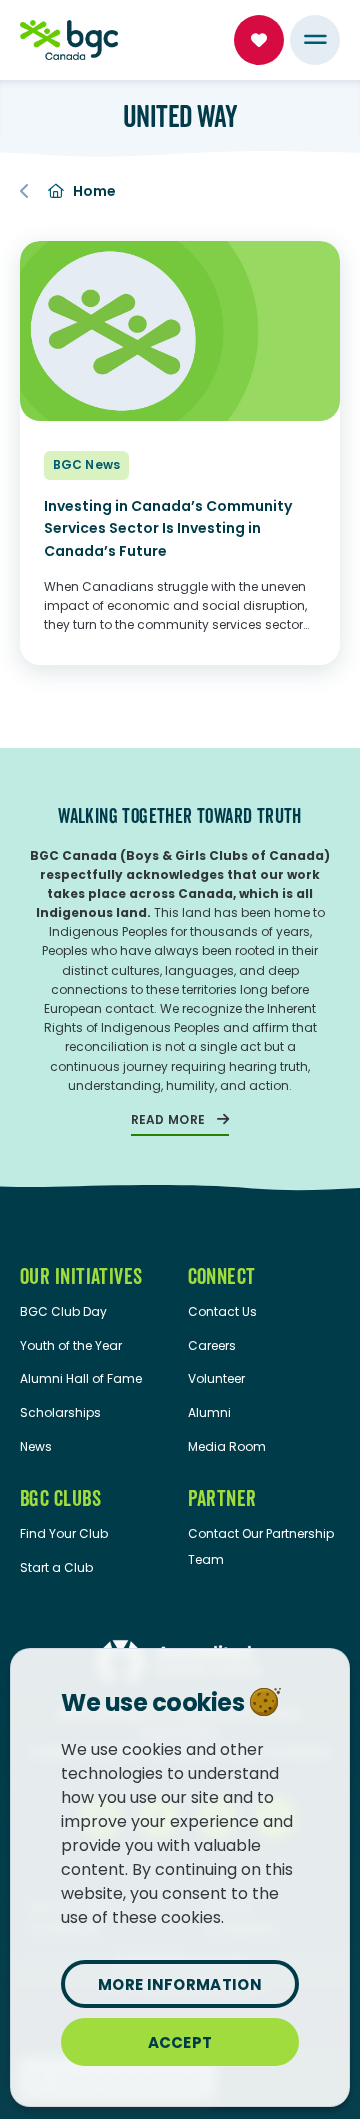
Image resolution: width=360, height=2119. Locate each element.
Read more (168, 1119)
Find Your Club (64, 1533)
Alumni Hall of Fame (81, 1378)
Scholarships (60, 1412)
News (36, 1446)
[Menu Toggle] (315, 40)
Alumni (209, 1412)
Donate (259, 40)
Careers (212, 1345)
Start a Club (56, 1567)
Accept (180, 2042)
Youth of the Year (71, 1345)
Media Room (227, 1446)
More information (180, 1984)
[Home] (69, 40)
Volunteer (216, 1378)
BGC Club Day (63, 1311)
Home (95, 191)
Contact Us (222, 1311)
